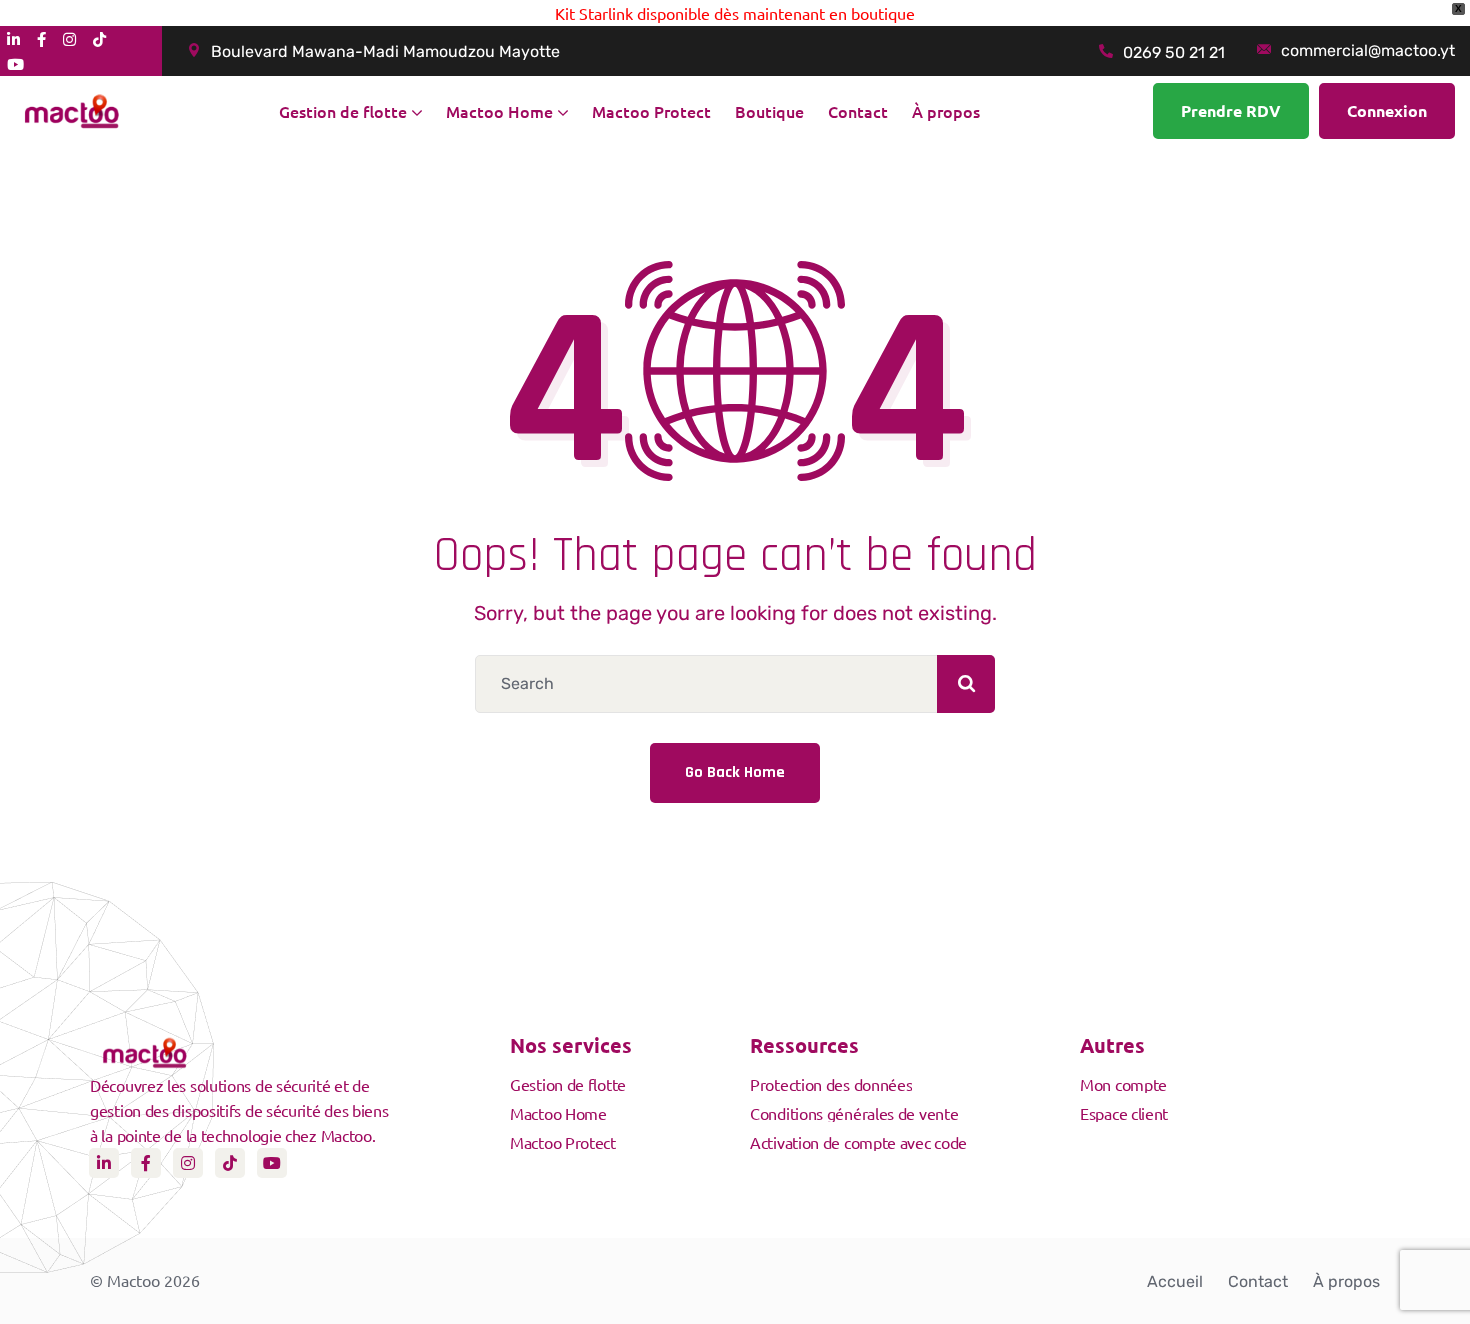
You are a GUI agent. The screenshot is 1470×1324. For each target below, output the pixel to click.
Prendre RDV (1231, 110)
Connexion (1387, 110)
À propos (1346, 1281)
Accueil (1175, 1281)
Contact (1258, 1281)
